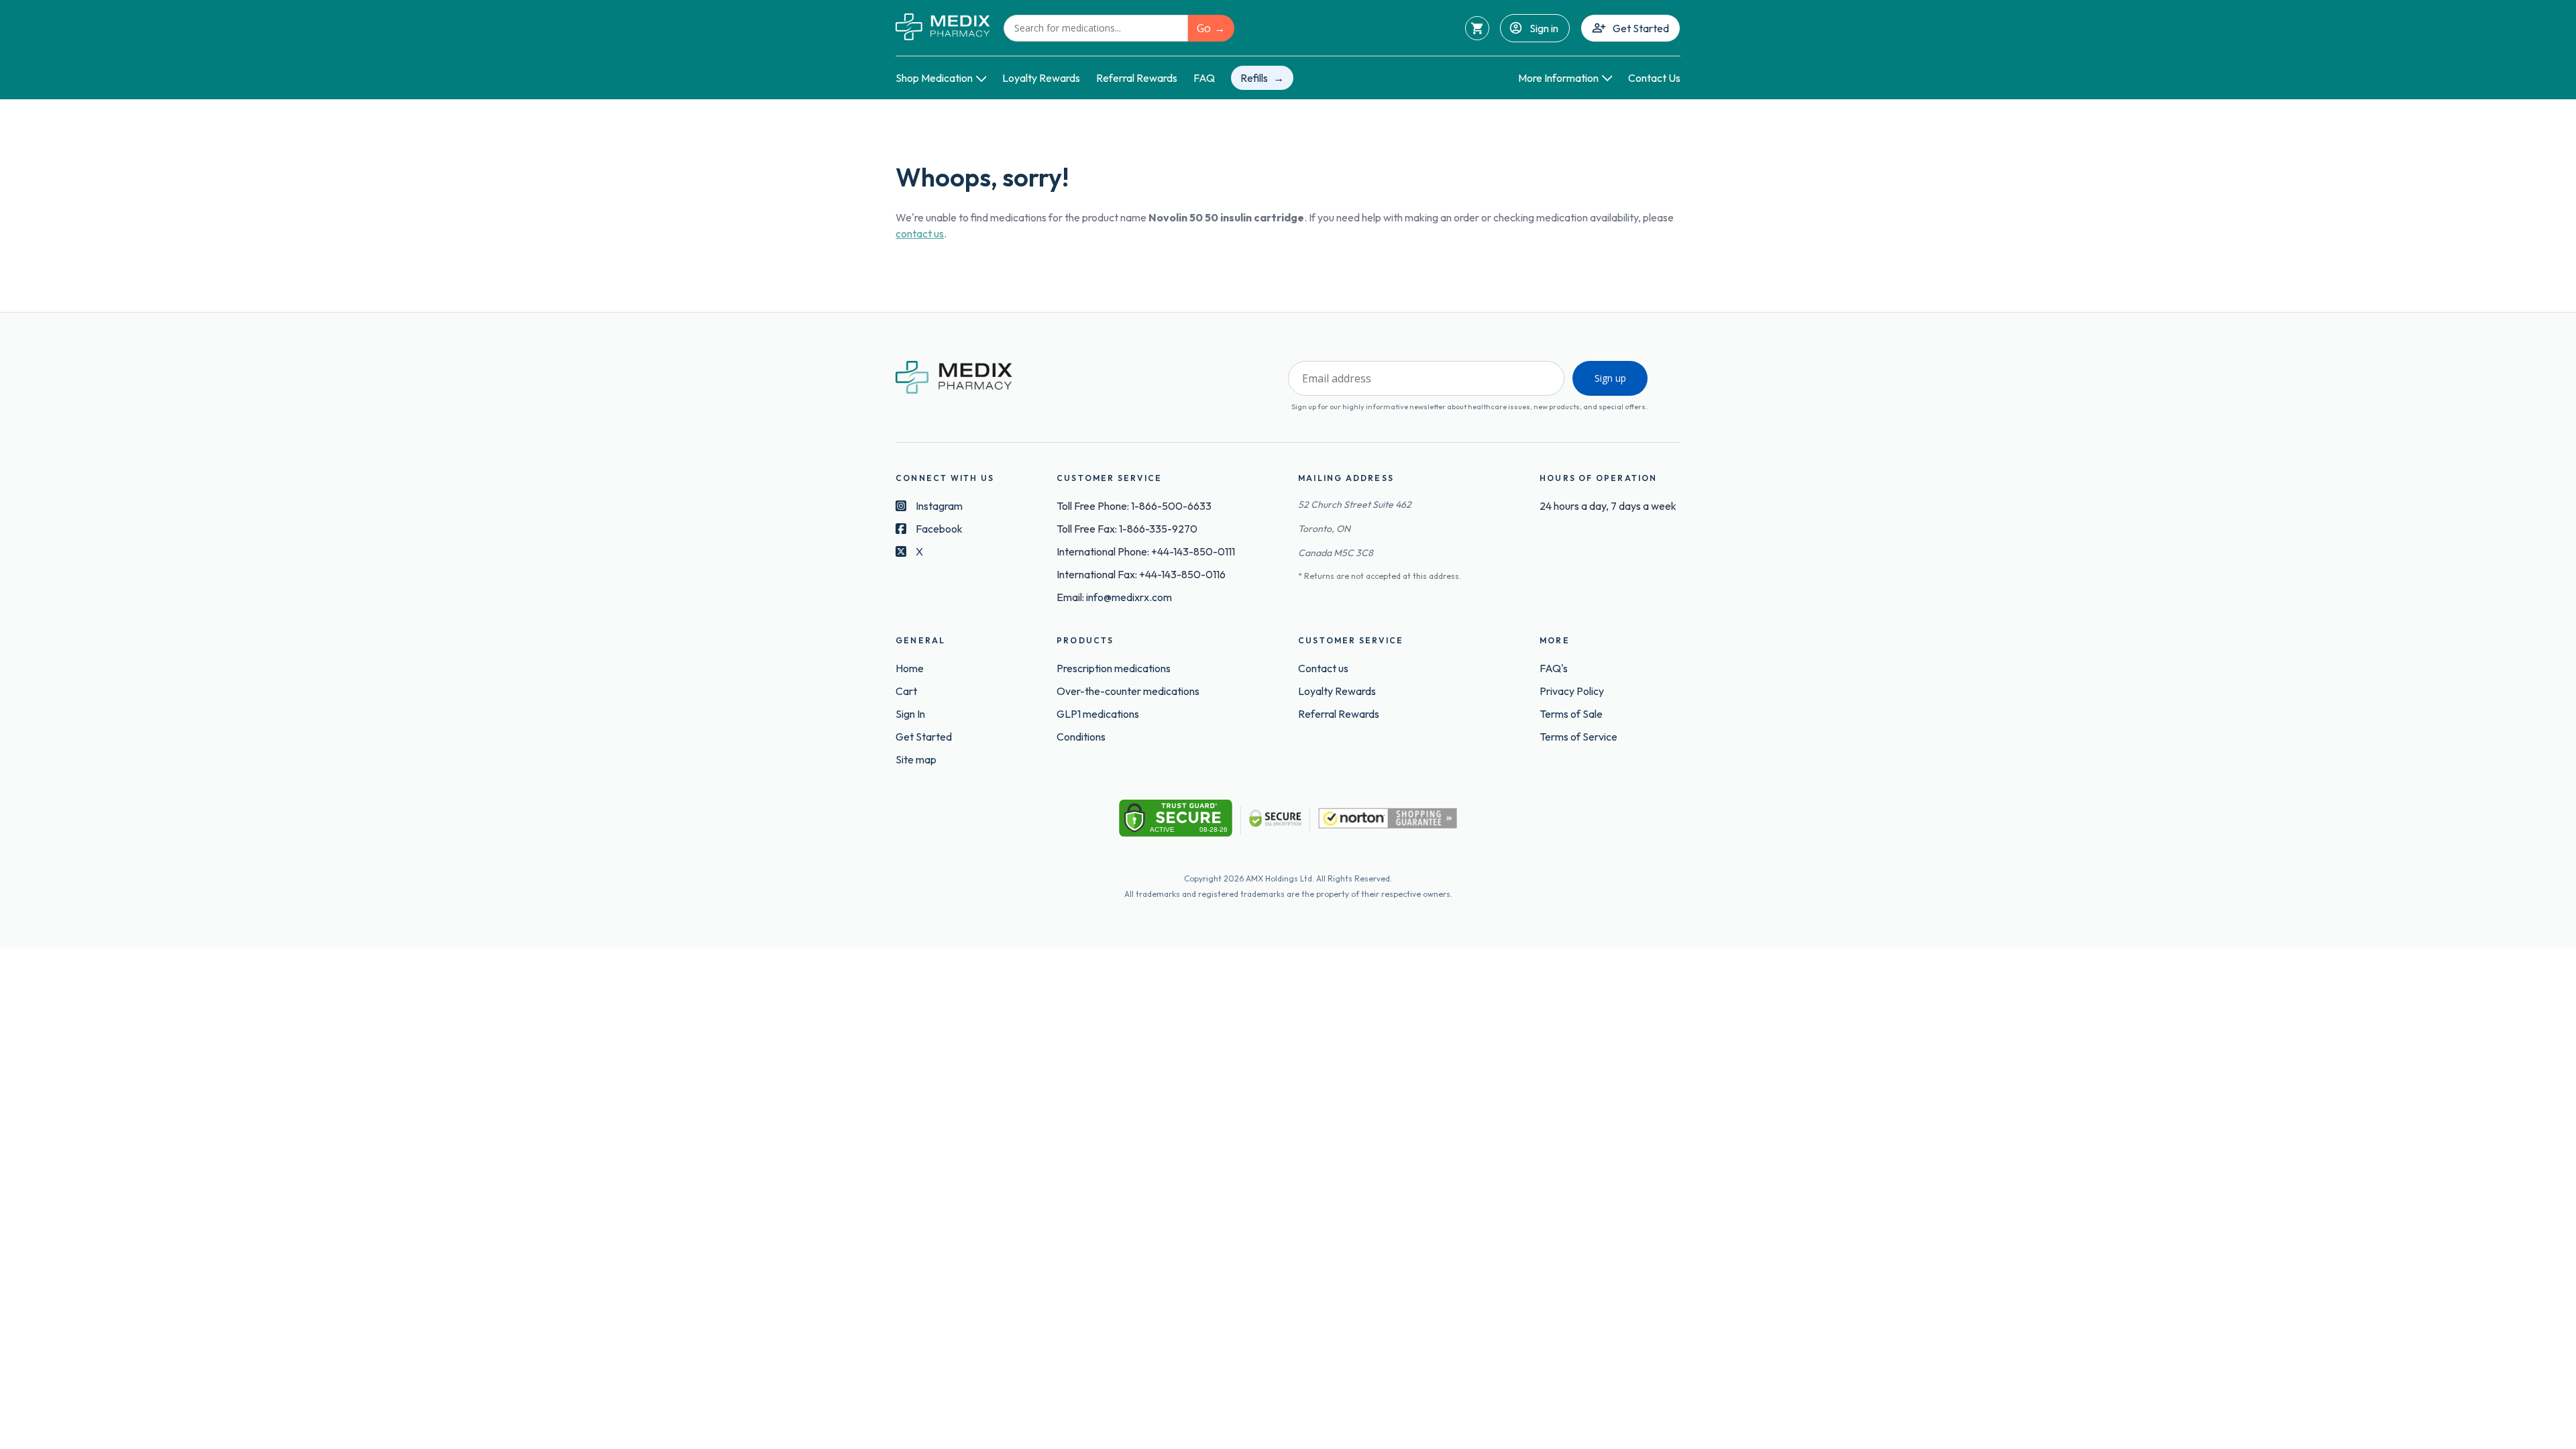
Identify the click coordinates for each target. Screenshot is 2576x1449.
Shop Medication (934, 78)
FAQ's (1554, 668)
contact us (920, 233)
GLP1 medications (1098, 714)
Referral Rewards (1137, 78)
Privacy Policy (1572, 691)
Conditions (1081, 737)
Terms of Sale (1571, 714)
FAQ (1204, 78)
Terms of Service (1578, 737)
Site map (916, 759)
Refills (1254, 78)
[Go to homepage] (943, 28)
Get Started (1641, 28)
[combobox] (1096, 28)
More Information (1558, 78)
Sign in (1544, 28)
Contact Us (1654, 78)
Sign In (910, 714)
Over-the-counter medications (1128, 691)
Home (910, 668)
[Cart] (1477, 28)
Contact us (1323, 668)
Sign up (1610, 378)
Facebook (939, 529)
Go (1204, 28)
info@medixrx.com (1129, 597)
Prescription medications (1114, 668)
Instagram (939, 506)
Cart (906, 691)
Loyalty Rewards (1041, 78)
